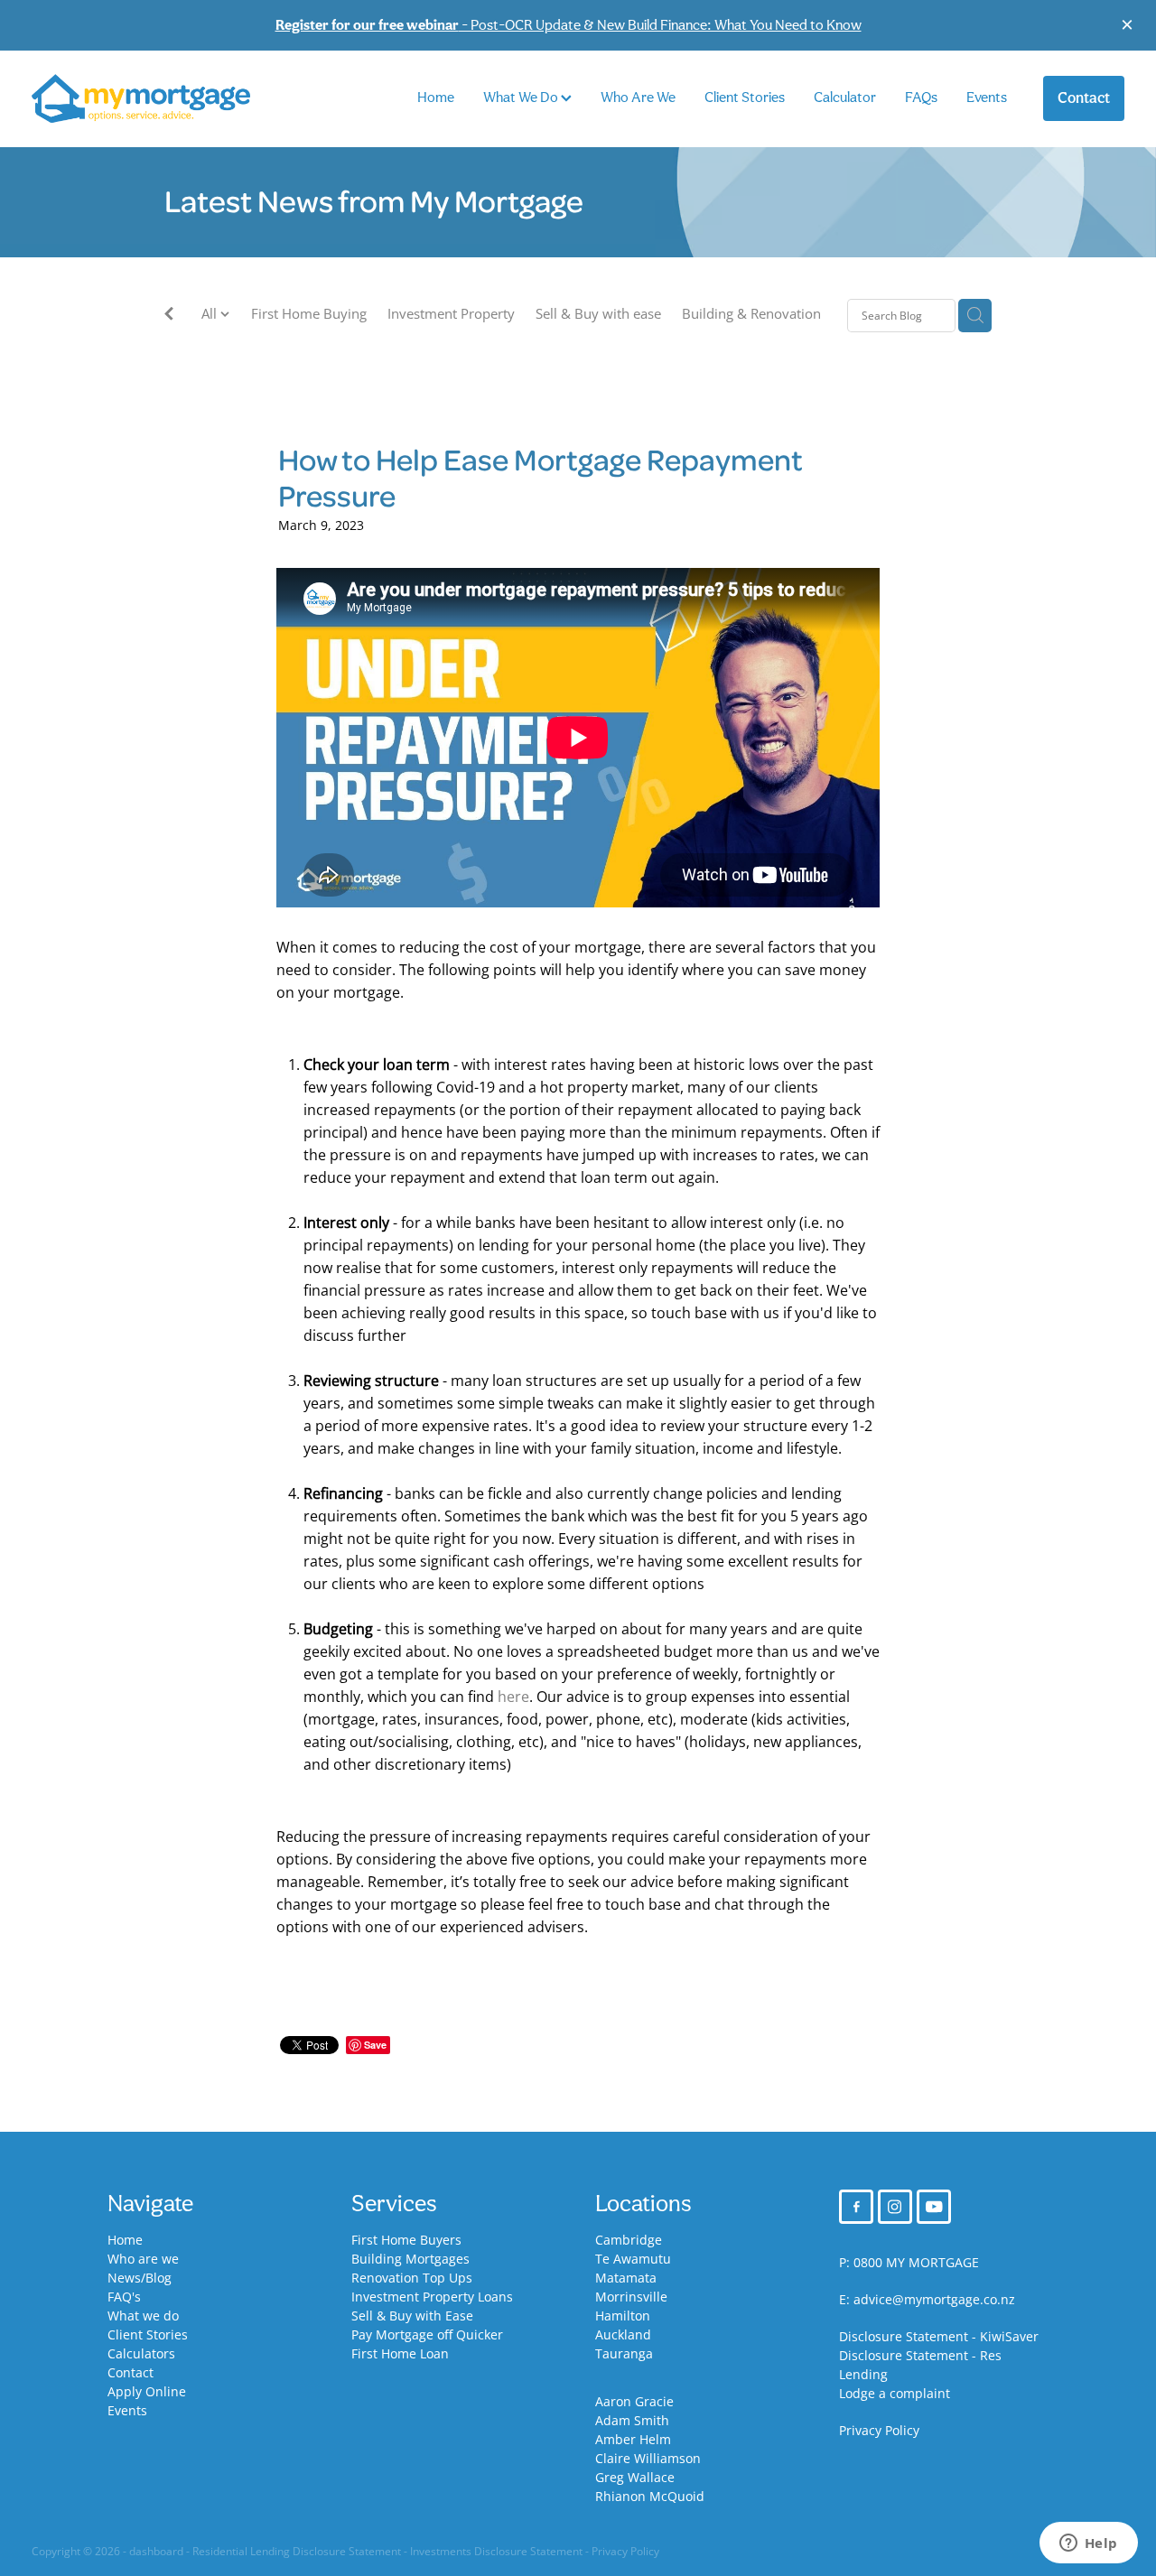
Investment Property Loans (432, 2297)
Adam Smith (632, 2420)
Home (436, 97)
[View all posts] (169, 316)
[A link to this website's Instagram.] (895, 2207)
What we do (143, 2316)
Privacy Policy (879, 2430)
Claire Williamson (648, 2458)
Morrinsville (631, 2297)
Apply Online (147, 2391)
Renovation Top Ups (412, 2278)
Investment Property (451, 314)
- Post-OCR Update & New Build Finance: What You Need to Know (569, 25)
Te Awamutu (633, 2259)
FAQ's (124, 2297)
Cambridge (629, 2240)
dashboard (156, 2551)
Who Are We (638, 97)
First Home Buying (309, 314)
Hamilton (623, 2316)
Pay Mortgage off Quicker (427, 2334)
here (513, 1697)
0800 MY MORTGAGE (916, 2262)
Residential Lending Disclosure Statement (297, 2551)
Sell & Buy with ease (598, 314)
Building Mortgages (410, 2259)
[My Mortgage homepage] (141, 99)
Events (987, 97)
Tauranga (624, 2353)
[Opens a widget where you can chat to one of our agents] (1088, 2544)
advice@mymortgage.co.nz (934, 2299)
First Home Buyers (406, 2240)
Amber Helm (633, 2439)
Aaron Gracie (634, 2401)
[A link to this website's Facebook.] (856, 2207)
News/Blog (140, 2278)
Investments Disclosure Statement (496, 2551)
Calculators (141, 2353)
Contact (1084, 98)
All (211, 314)
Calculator (845, 97)
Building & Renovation (751, 314)
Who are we (143, 2259)
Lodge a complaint (895, 2393)
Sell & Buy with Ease (412, 2316)
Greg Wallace (635, 2477)
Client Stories (745, 97)
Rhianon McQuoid (650, 2496)
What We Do (522, 97)
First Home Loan (400, 2353)
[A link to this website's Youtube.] (934, 2207)
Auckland (623, 2334)
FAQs (921, 97)
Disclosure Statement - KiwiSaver (939, 2336)
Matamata (626, 2278)
